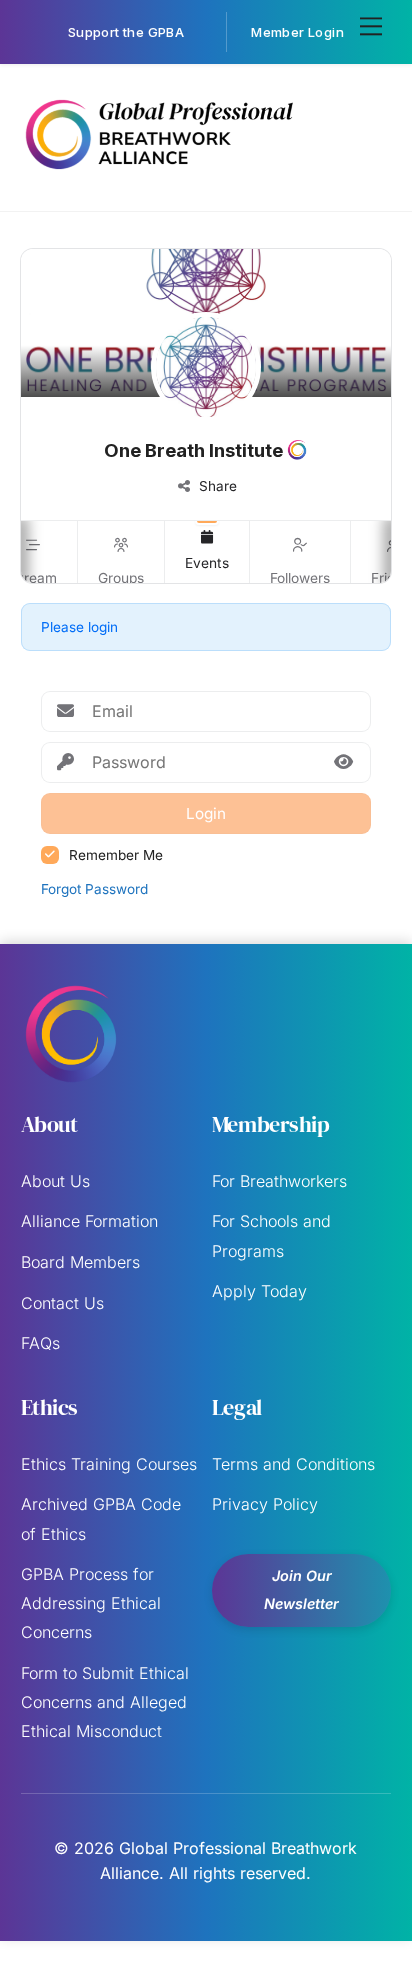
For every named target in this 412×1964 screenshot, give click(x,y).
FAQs (40, 1343)
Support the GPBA (126, 32)
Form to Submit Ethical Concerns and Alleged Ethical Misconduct (105, 1702)
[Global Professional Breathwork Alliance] (158, 173)
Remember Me (116, 855)
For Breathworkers (279, 1181)
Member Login (297, 32)
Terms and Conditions (293, 1464)
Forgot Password (94, 889)
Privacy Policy (265, 1504)
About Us (55, 1181)
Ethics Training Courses (109, 1464)
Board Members (80, 1262)
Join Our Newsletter (301, 1589)
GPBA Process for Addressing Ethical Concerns (91, 1603)
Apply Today (259, 1291)
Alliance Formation (89, 1221)
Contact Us (62, 1303)
